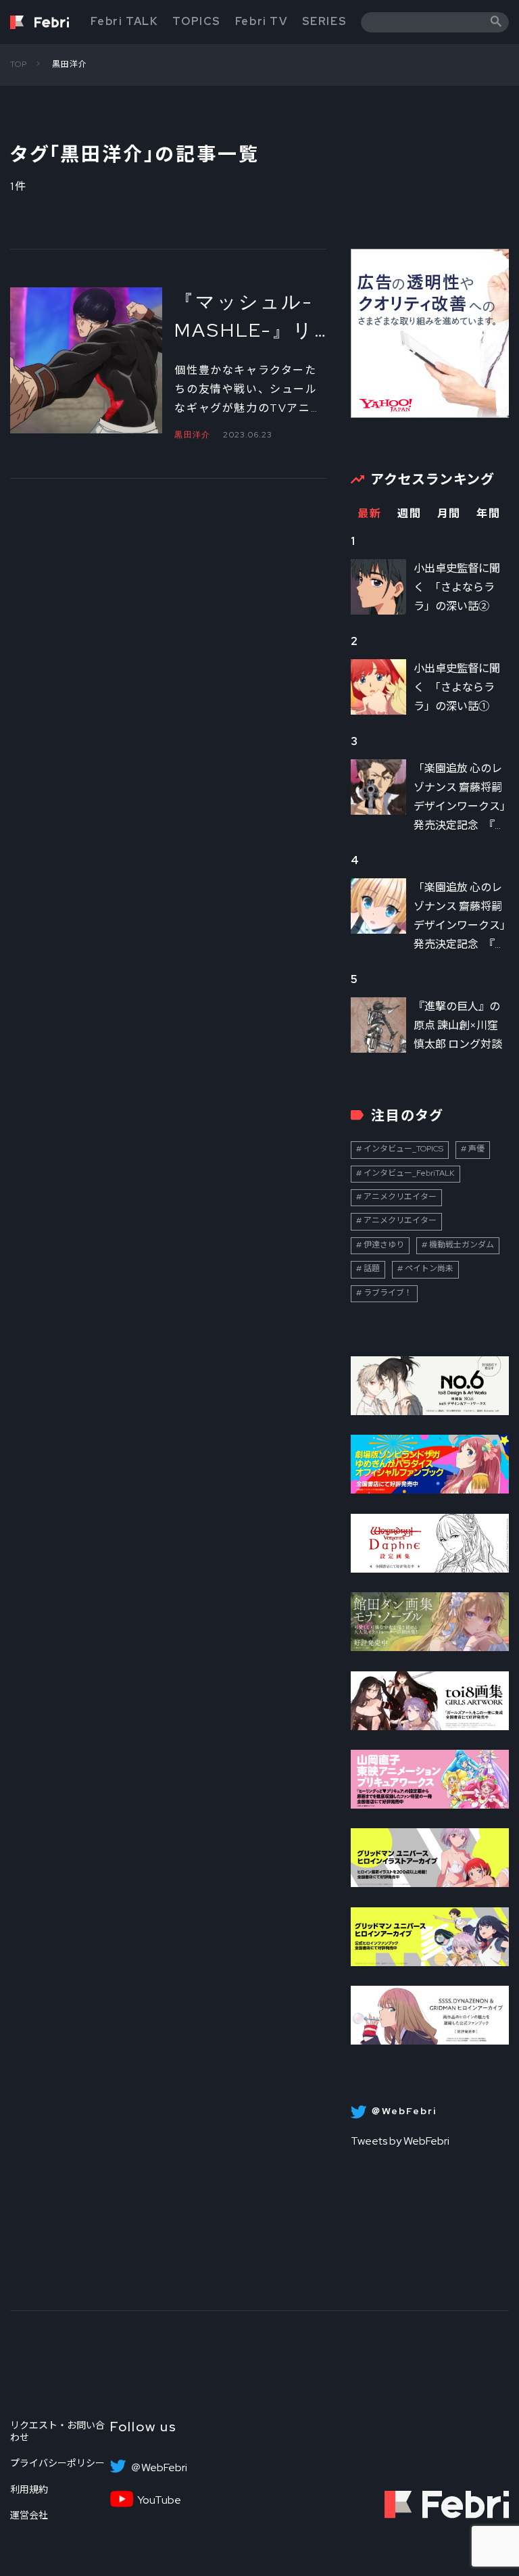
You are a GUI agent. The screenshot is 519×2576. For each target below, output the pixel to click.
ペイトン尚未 (429, 1268)
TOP (19, 64)
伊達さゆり (384, 1245)
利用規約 (29, 2489)
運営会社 (29, 2515)
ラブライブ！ (388, 1293)
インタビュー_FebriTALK (409, 1173)
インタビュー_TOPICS (403, 1149)
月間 (449, 514)
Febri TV (262, 21)
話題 (372, 1268)
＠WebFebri (159, 2468)
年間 (488, 514)
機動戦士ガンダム (462, 1245)
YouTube (159, 2500)
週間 (409, 514)
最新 (369, 514)
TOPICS (197, 21)
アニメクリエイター (400, 1197)
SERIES (325, 21)
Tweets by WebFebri (400, 2141)
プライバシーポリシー (57, 2463)
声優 (476, 1149)
